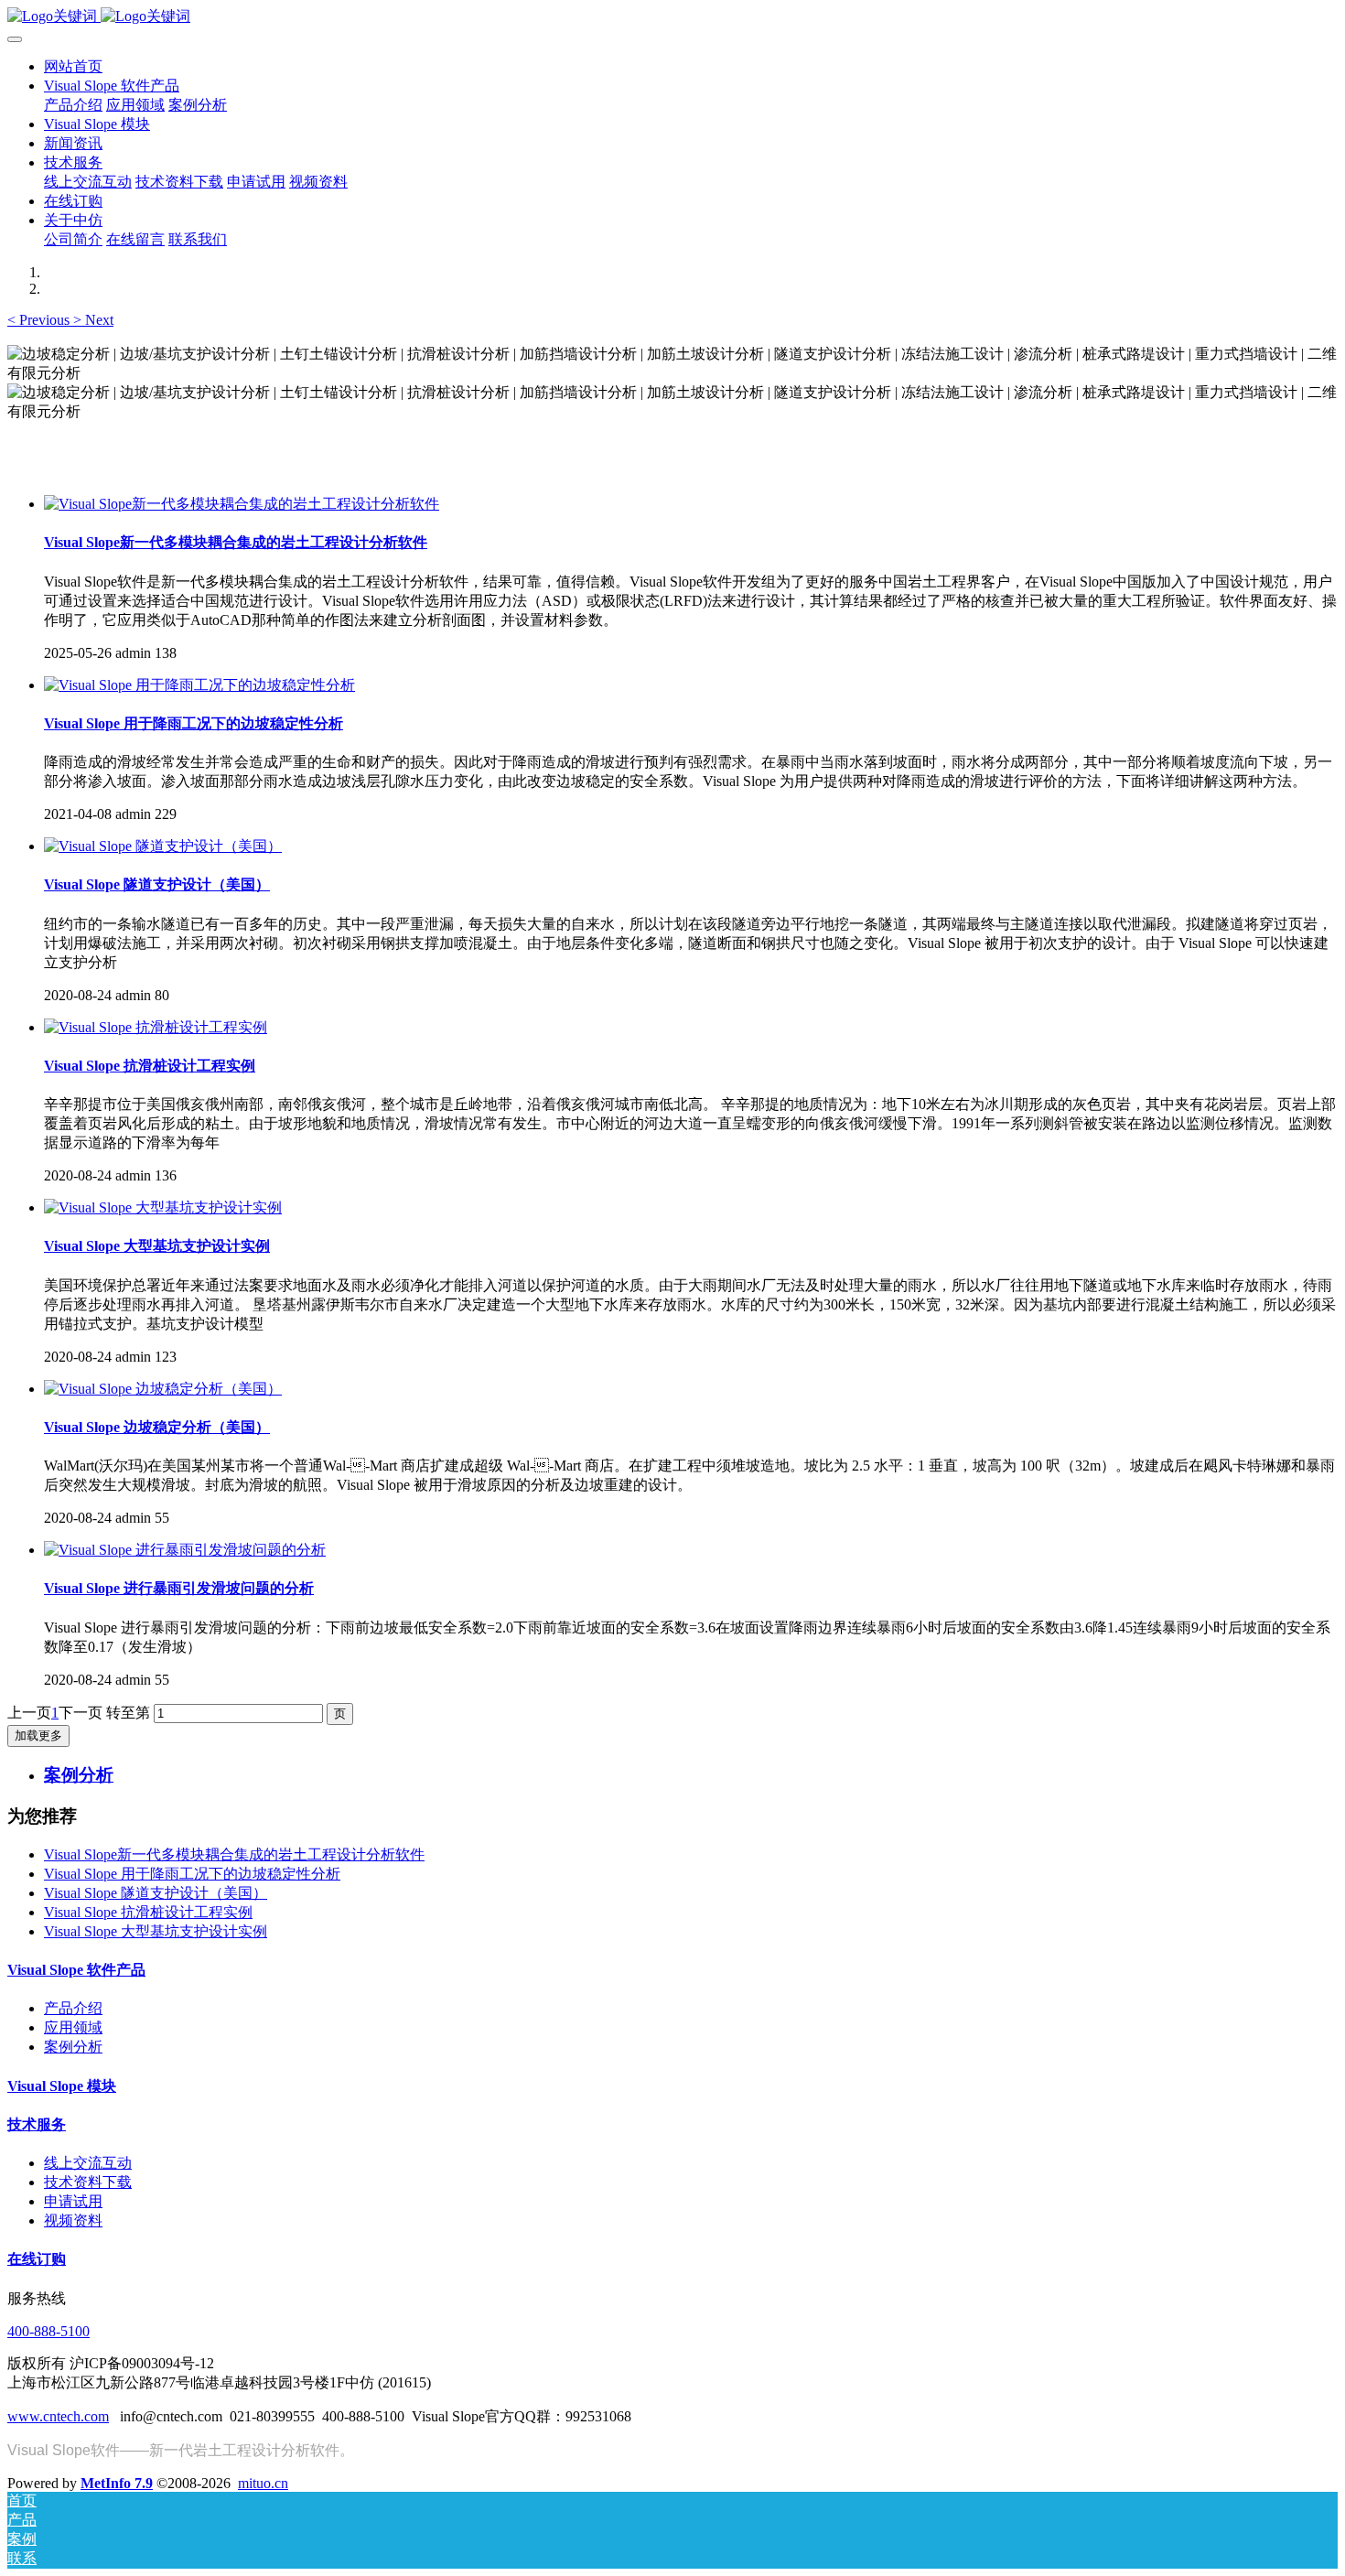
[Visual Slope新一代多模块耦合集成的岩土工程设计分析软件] (242, 504)
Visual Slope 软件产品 (76, 1970)
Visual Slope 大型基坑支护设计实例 (156, 1931)
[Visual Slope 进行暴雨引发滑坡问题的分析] (185, 1550)
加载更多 (38, 1735)
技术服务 (37, 2124)
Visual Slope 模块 (62, 2086)
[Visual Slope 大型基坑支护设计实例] (163, 1207)
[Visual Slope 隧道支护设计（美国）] (163, 846)
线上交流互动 (88, 2163)
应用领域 (73, 2027)
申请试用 (73, 2201)
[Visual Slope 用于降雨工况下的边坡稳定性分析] (199, 685)
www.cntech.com (58, 2416)
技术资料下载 (88, 2182)
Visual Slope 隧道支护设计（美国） (156, 1893)
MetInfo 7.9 (117, 2483)
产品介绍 (73, 2008)
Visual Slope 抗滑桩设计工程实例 (148, 1912)
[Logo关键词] (672, 17)
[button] (40, 320)
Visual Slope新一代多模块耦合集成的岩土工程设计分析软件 (234, 1854)
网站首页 (73, 66)
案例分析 (73, 2047)
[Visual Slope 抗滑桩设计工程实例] (156, 1027)
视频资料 (73, 2220)
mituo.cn (263, 2483)
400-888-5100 (48, 2331)
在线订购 (37, 2259)
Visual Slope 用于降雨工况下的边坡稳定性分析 (192, 1874)
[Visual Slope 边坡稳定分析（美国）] (163, 1389)
